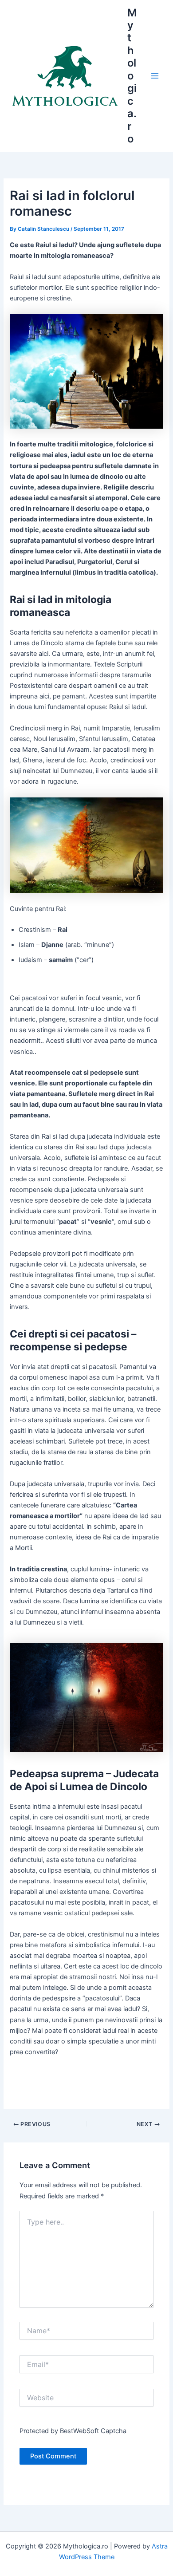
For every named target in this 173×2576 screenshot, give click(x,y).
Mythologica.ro (132, 76)
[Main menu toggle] (155, 76)
